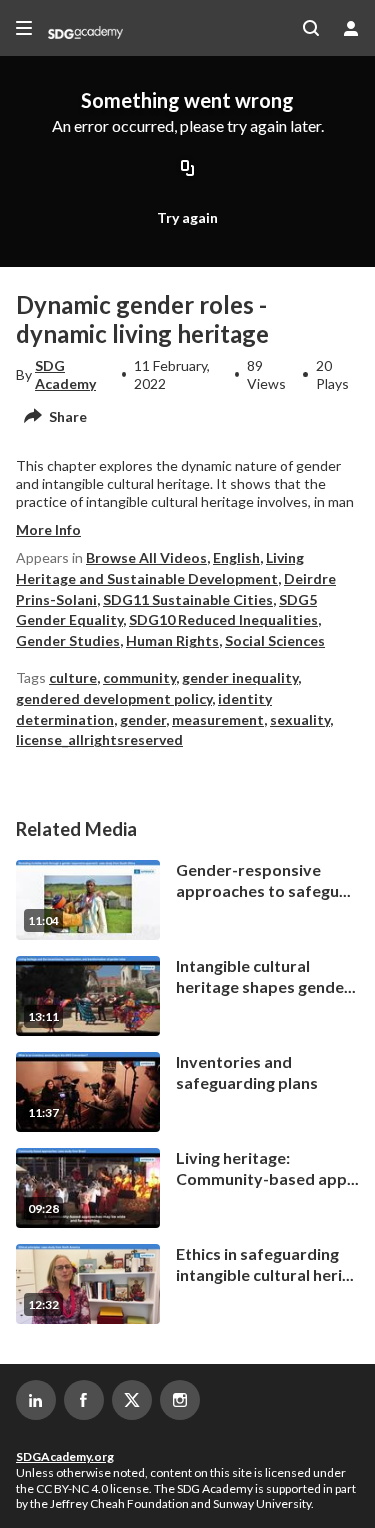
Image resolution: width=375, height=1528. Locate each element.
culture (73, 677)
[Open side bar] (24, 28)
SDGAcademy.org (65, 1456)
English (236, 557)
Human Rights (172, 640)
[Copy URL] (188, 169)
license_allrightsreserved (99, 739)
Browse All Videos (146, 557)
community (139, 677)
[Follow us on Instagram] (180, 1400)
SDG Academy (65, 374)
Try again (187, 217)
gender (143, 719)
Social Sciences (275, 640)
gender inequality (240, 677)
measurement (218, 719)
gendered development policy (114, 698)
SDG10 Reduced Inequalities (223, 619)
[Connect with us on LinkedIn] (36, 1400)
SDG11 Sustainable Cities (188, 599)
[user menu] (351, 28)
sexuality (300, 719)
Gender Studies (68, 640)
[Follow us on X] (132, 1400)
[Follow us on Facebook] (84, 1400)
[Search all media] (311, 28)
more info (48, 529)
